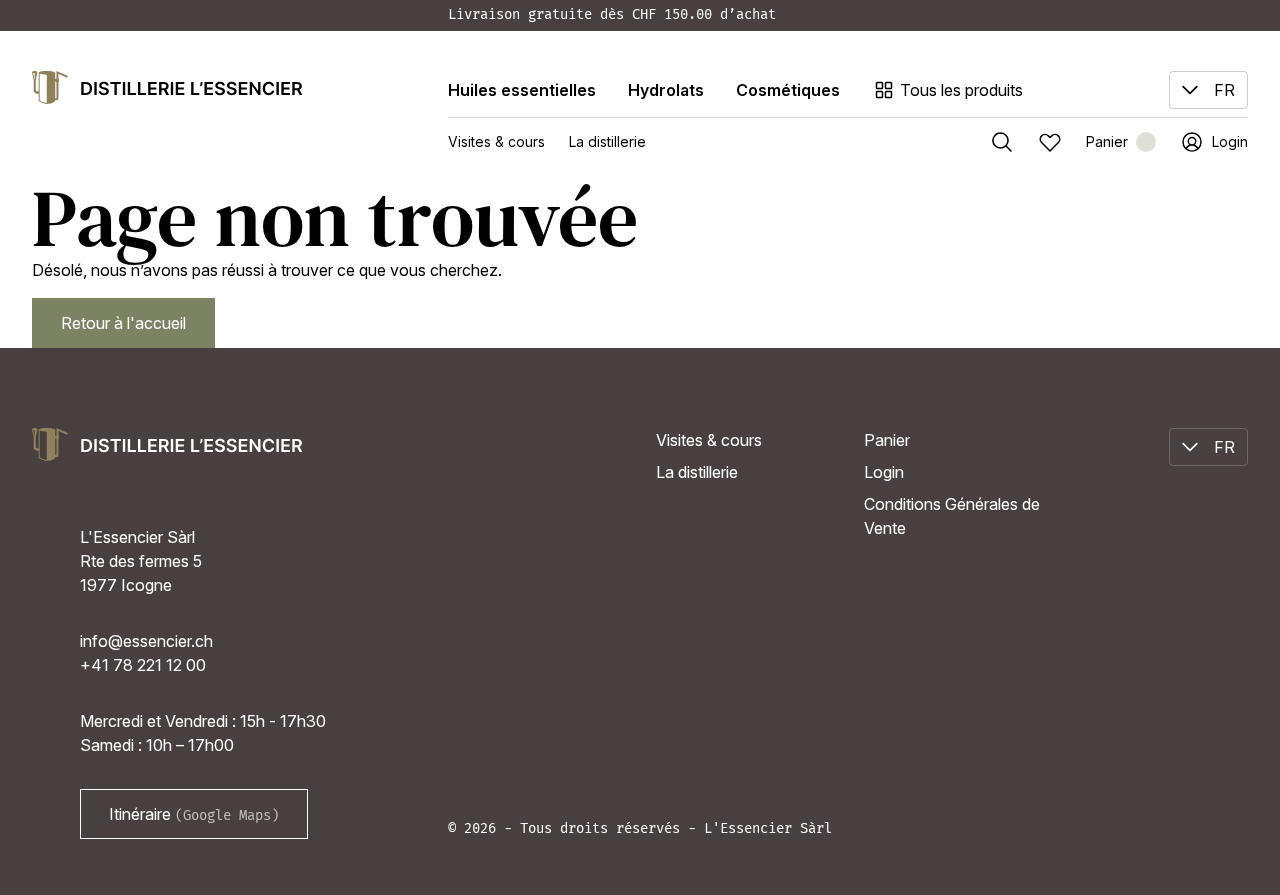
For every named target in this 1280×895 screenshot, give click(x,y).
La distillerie (607, 141)
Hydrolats (666, 90)
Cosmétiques (788, 90)
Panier (887, 440)
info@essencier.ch (146, 641)
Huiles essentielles (522, 90)
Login (884, 472)
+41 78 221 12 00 (143, 665)
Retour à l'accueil (123, 323)
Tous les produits (961, 90)
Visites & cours (496, 141)
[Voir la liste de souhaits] (1050, 142)
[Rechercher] (1002, 142)
